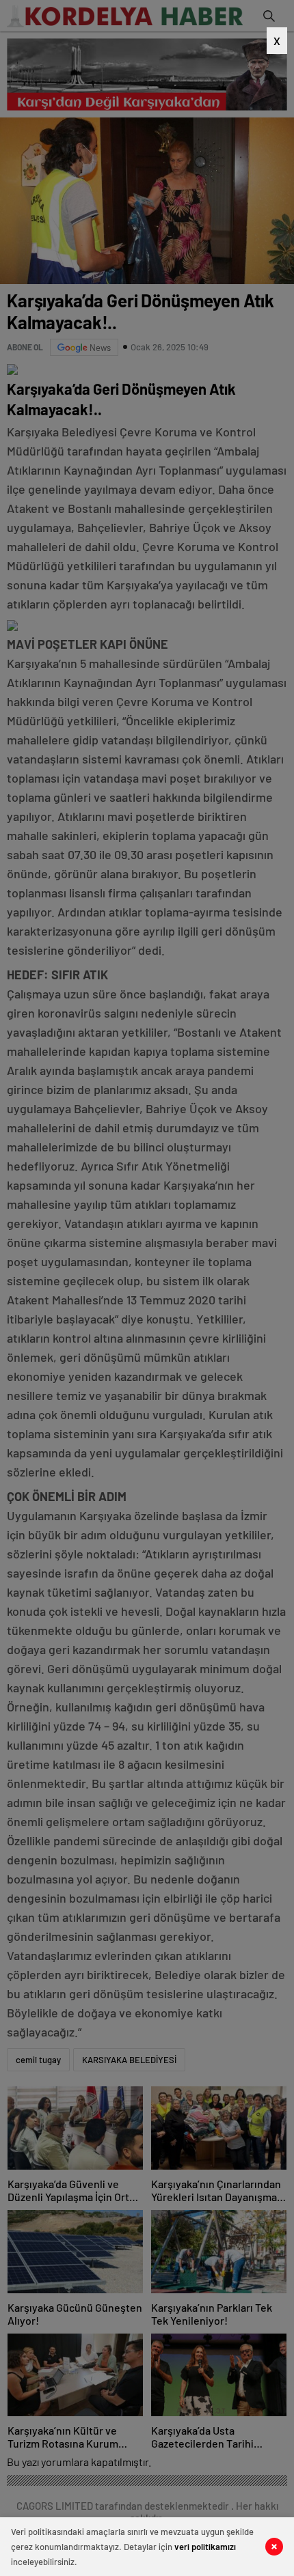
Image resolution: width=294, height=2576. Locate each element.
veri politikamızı (205, 2547)
